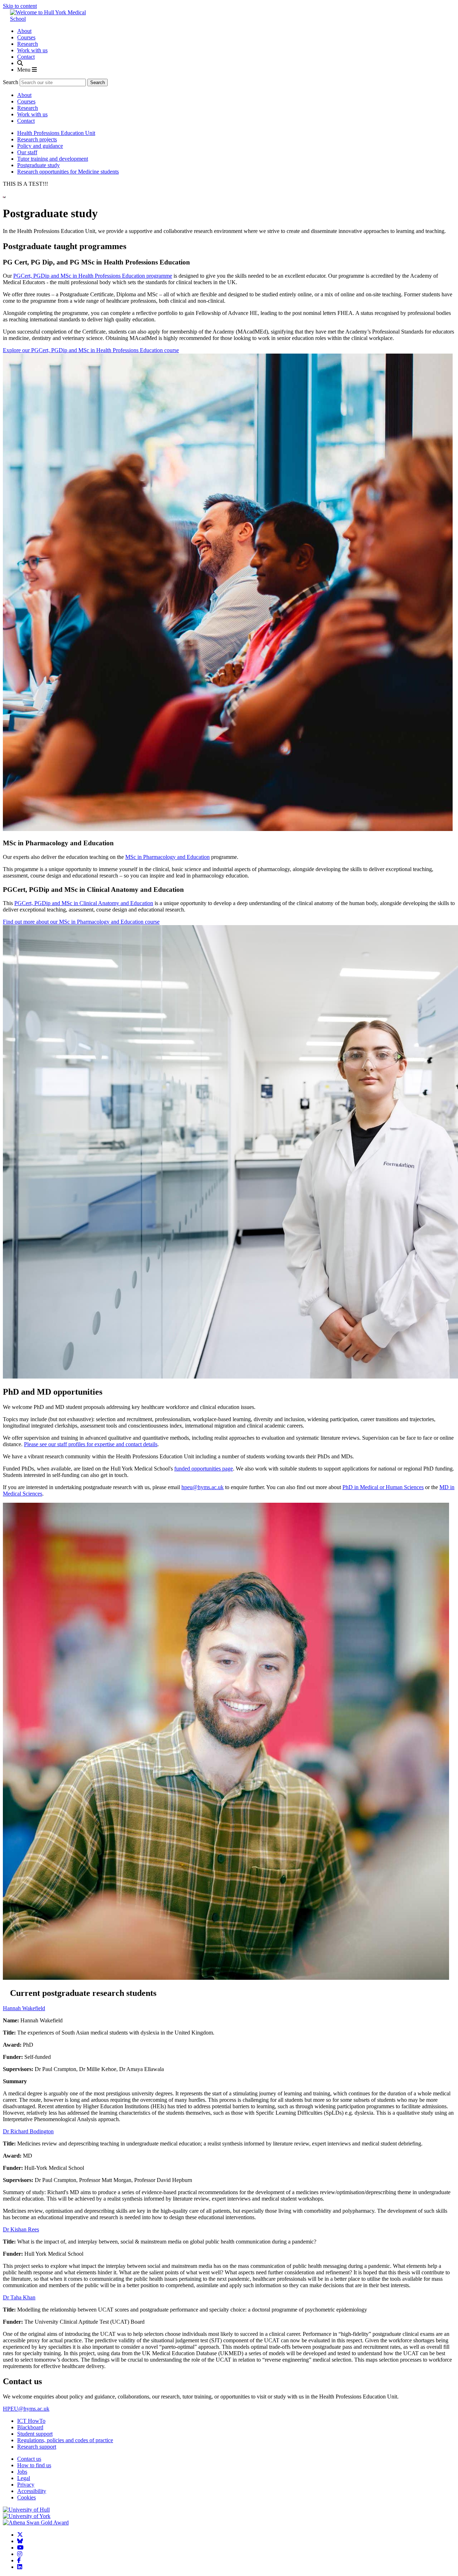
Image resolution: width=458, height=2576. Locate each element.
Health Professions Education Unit (56, 133)
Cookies (26, 2497)
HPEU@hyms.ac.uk (26, 2409)
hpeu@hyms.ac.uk (203, 1487)
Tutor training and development (53, 159)
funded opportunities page (204, 1469)
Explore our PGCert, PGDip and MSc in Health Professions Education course (91, 350)
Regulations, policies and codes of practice (65, 2440)
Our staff (27, 152)
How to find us (34, 2465)
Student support (35, 2434)
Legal (24, 2478)
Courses (26, 37)
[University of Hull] (26, 2510)
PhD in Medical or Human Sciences (383, 1487)
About (24, 31)
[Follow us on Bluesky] (21, 2541)
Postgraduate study (38, 165)
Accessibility (32, 2491)
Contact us (29, 2459)
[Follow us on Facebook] (20, 2560)
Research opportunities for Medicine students (68, 172)
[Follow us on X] (21, 2535)
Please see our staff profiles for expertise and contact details (91, 1444)
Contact (26, 57)
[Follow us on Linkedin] (20, 2567)
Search (11, 82)
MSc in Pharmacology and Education (167, 857)
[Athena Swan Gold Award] (36, 2522)
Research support (37, 2447)
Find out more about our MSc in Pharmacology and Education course (81, 922)
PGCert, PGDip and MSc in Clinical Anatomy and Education (84, 903)
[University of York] (27, 2516)
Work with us (32, 50)
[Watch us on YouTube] (21, 2548)
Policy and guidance (40, 146)
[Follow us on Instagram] (20, 2554)
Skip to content (20, 6)
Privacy (26, 2485)
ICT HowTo (31, 2421)
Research (28, 44)
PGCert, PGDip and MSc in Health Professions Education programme (93, 276)
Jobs (22, 2472)
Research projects (37, 139)
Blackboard (30, 2427)
